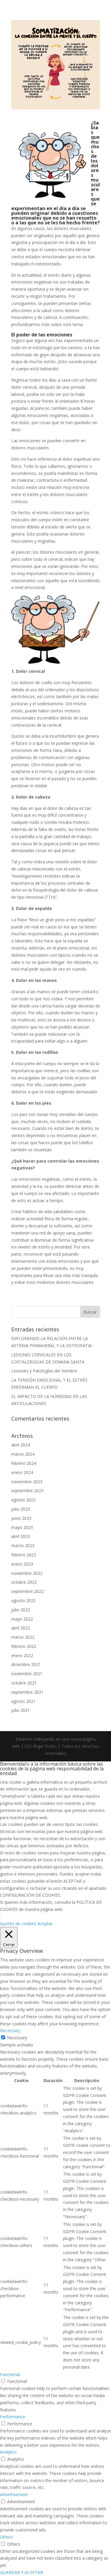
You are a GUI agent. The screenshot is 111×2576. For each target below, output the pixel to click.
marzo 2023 (23, 1546)
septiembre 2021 (27, 1692)
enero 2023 (22, 1564)
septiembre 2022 (27, 1591)
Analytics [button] (8, 2452)
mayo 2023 (22, 1527)
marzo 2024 (23, 1454)
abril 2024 (21, 1445)
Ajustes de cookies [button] (18, 1924)
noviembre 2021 (27, 1674)
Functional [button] (10, 2374)
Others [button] (7, 2537)
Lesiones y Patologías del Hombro (44, 1371)
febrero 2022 (24, 1646)
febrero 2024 (24, 1463)
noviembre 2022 (27, 1573)
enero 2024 (22, 1472)
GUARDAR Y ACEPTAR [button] (21, 2572)
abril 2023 (21, 1536)
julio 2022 (21, 1610)
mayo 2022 (22, 1619)
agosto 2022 (23, 1600)
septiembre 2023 (27, 1491)
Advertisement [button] (14, 2494)
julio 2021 (21, 1710)
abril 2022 (21, 1628)
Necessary (17, 2038)
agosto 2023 (23, 1500)
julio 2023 (21, 1509)
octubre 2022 (24, 1582)
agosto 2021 (23, 1701)
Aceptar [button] (45, 1924)
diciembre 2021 (26, 1664)
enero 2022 (22, 1655)
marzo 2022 (23, 1637)
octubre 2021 (24, 1683)
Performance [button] (13, 2417)
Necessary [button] (10, 2031)
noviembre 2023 (27, 1482)
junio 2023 (21, 1518)
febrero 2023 (24, 1555)
